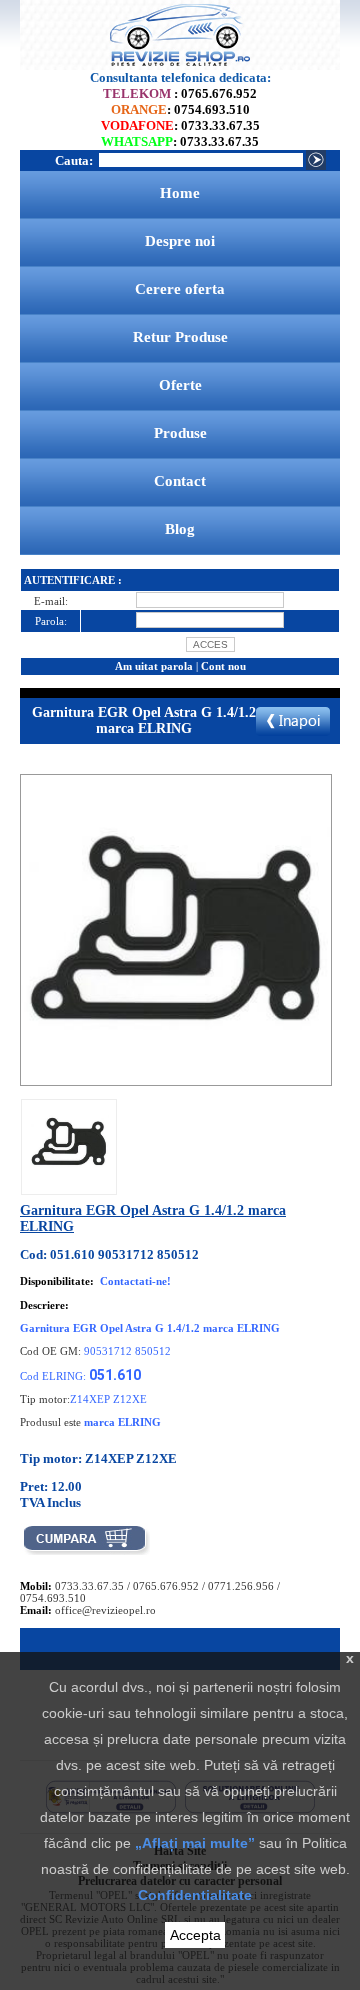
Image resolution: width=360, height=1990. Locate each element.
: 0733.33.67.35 (180, 125)
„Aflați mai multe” (195, 1843)
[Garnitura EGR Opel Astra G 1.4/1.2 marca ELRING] (69, 1178)
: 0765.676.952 (180, 93)
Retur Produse (180, 337)
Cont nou (223, 666)
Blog (180, 529)
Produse (180, 433)
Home (180, 193)
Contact (180, 481)
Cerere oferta (180, 289)
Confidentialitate (195, 1895)
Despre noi (180, 241)
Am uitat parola (154, 666)
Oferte (180, 385)
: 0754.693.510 (180, 109)
